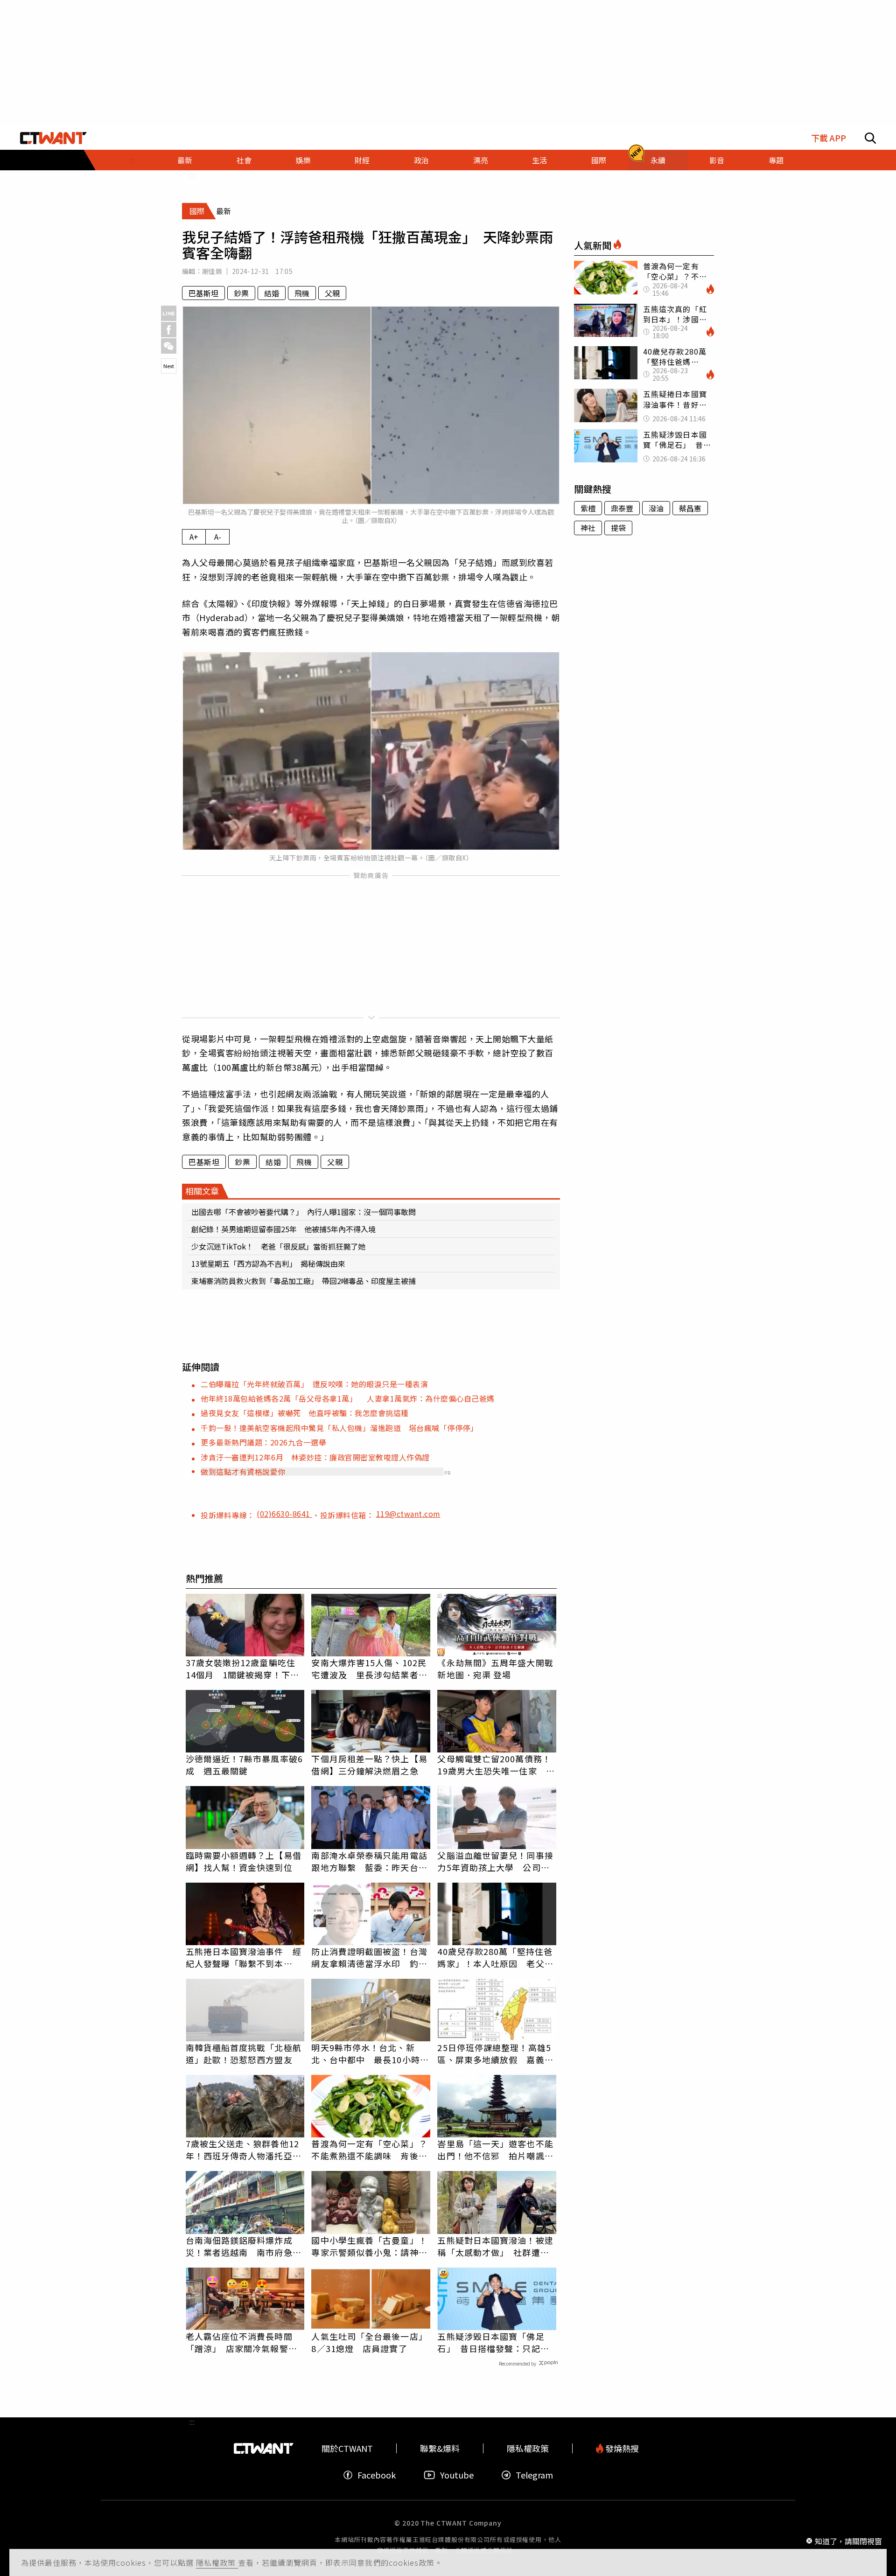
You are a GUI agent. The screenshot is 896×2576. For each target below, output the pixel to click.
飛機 (302, 293)
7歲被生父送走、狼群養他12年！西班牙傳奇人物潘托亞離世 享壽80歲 (244, 2150)
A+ (194, 537)
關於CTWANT (347, 2448)
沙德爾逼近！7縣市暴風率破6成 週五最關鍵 (244, 1765)
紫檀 (588, 508)
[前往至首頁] (53, 138)
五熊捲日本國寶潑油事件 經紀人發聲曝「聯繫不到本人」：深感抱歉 (244, 1957)
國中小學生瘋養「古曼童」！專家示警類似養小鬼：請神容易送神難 (369, 2246)
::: (132, 160)
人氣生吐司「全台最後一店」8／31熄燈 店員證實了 (369, 2342)
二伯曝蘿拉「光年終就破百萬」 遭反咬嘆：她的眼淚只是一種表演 (314, 1384)
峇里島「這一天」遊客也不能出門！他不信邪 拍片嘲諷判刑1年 (495, 2150)
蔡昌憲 (690, 508)
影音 (717, 160)
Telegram (534, 2475)
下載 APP (829, 138)
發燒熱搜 (621, 2448)
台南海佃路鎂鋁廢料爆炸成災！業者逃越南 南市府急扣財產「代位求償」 (244, 2246)
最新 (185, 160)
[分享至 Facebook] (169, 330)
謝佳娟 (212, 271)
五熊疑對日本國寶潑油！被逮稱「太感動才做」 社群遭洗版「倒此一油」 (495, 2246)
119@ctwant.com (408, 1514)
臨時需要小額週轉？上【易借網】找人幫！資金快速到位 (244, 1861)
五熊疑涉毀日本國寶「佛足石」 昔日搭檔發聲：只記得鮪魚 (493, 2342)
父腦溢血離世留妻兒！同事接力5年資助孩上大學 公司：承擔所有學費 (495, 1861)
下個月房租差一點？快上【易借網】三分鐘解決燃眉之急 (369, 1765)
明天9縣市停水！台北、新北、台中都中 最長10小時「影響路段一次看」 (365, 2053)
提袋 (618, 528)
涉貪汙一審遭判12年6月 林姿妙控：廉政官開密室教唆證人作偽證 (315, 1457)
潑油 (656, 508)
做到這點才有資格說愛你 (243, 1472)
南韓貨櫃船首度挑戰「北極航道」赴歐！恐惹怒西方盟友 (244, 2053)
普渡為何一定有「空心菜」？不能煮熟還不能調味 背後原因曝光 (369, 2150)
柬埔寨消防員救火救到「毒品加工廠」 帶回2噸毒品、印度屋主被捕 (304, 1281)
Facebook (377, 2475)
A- (218, 537)
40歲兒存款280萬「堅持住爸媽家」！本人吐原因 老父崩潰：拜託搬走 (495, 1957)
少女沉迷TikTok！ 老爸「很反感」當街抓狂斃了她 (278, 1246)
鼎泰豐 (622, 508)
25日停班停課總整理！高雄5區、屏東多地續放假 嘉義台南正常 (495, 2053)
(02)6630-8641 (284, 1514)
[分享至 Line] (169, 313)
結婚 (272, 293)
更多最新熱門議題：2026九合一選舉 (263, 1442)
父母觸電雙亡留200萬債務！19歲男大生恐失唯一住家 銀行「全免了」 (496, 1765)
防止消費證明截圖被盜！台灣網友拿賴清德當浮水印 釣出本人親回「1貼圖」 (369, 1957)
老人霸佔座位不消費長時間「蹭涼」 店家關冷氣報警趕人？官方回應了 (241, 2342)
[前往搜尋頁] (870, 138)
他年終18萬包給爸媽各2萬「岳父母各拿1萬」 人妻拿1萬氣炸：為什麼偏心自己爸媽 (348, 1398)
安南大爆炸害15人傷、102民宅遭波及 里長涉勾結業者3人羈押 (369, 1668)
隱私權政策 (217, 2562)
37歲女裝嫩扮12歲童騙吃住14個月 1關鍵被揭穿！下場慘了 (242, 1668)
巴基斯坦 (203, 293)
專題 (776, 160)
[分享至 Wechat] (169, 346)
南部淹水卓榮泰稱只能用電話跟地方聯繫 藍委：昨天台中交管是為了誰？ (369, 1861)
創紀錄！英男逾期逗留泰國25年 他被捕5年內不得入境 (283, 1229)
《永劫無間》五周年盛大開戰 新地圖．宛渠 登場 (495, 1668)
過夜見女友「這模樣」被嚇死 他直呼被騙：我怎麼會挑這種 (305, 1413)
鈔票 (241, 293)
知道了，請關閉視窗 (848, 2541)
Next (169, 366)
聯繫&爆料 (440, 2448)
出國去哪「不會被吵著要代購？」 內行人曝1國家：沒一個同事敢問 (304, 1212)
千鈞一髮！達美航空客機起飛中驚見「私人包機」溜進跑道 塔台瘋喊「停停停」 (339, 1428)
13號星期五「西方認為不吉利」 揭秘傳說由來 (268, 1264)
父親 (332, 293)
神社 (588, 528)
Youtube (457, 2475)
